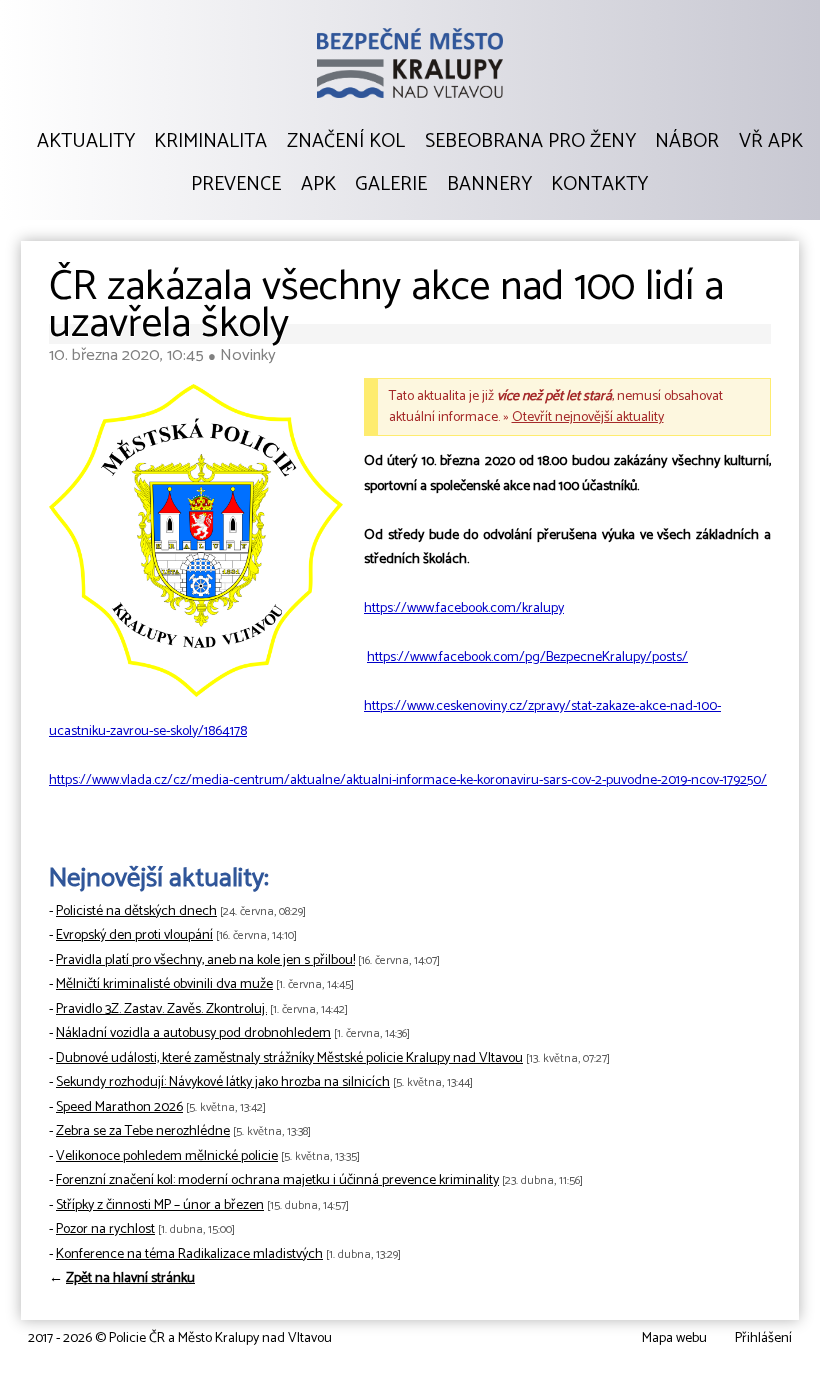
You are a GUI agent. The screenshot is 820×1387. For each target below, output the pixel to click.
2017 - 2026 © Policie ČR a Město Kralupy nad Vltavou (180, 1338)
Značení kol (346, 142)
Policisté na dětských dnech (136, 911)
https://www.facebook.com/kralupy (464, 608)
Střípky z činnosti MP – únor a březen (160, 1205)
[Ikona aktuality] (196, 545)
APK (318, 185)
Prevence (236, 185)
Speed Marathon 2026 (119, 1107)
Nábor (687, 142)
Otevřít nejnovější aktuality (588, 417)
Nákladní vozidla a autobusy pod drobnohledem (193, 1033)
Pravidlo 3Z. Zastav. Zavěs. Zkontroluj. (161, 1009)
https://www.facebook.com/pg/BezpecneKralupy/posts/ (527, 657)
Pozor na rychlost (105, 1229)
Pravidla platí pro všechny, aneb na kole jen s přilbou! (205, 960)
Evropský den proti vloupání (134, 935)
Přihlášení (763, 1338)
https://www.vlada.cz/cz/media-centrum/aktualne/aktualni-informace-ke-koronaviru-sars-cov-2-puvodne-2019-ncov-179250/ (408, 780)
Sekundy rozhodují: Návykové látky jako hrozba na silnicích (223, 1082)
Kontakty (599, 185)
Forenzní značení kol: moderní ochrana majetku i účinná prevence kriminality (277, 1180)
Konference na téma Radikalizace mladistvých (189, 1254)
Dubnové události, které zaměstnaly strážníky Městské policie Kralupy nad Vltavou (289, 1058)
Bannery (489, 185)
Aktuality (86, 142)
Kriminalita (210, 142)
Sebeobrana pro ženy (530, 142)
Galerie (391, 185)
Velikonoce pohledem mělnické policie (167, 1156)
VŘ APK (771, 142)
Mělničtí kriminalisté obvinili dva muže (164, 984)
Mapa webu (674, 1338)
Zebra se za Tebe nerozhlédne (143, 1131)
